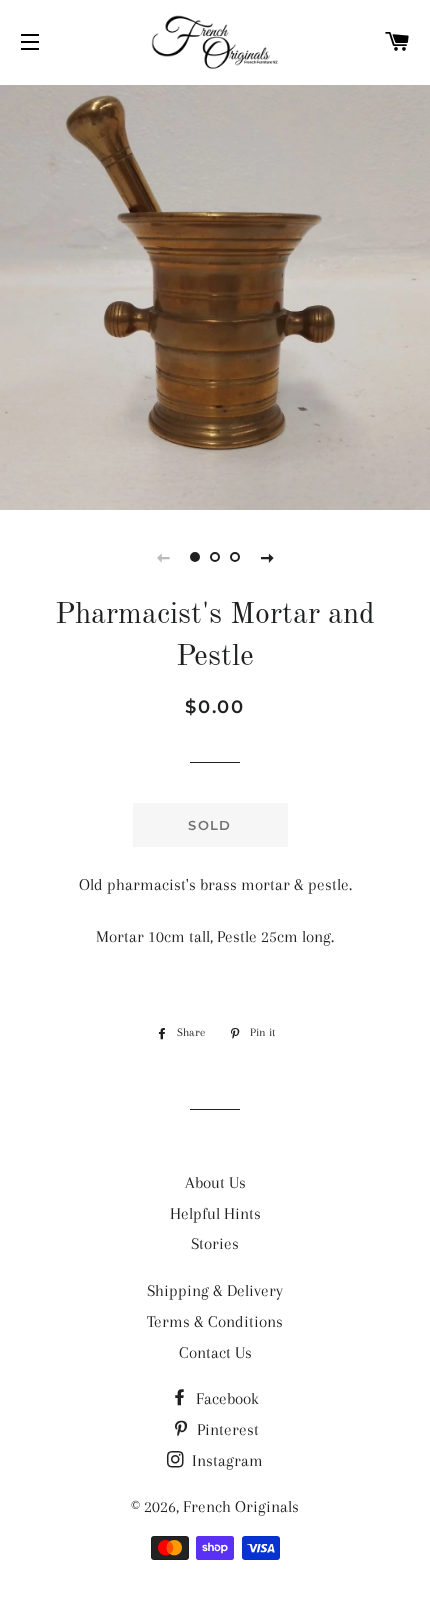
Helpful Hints (215, 1213)
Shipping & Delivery (215, 1290)
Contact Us (215, 1352)
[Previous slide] (163, 557)
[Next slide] (267, 557)
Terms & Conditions (215, 1321)
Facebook (225, 1398)
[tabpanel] (215, 295)
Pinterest (226, 1429)
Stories (215, 1243)
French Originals (241, 1506)
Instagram (225, 1460)
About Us (215, 1182)
